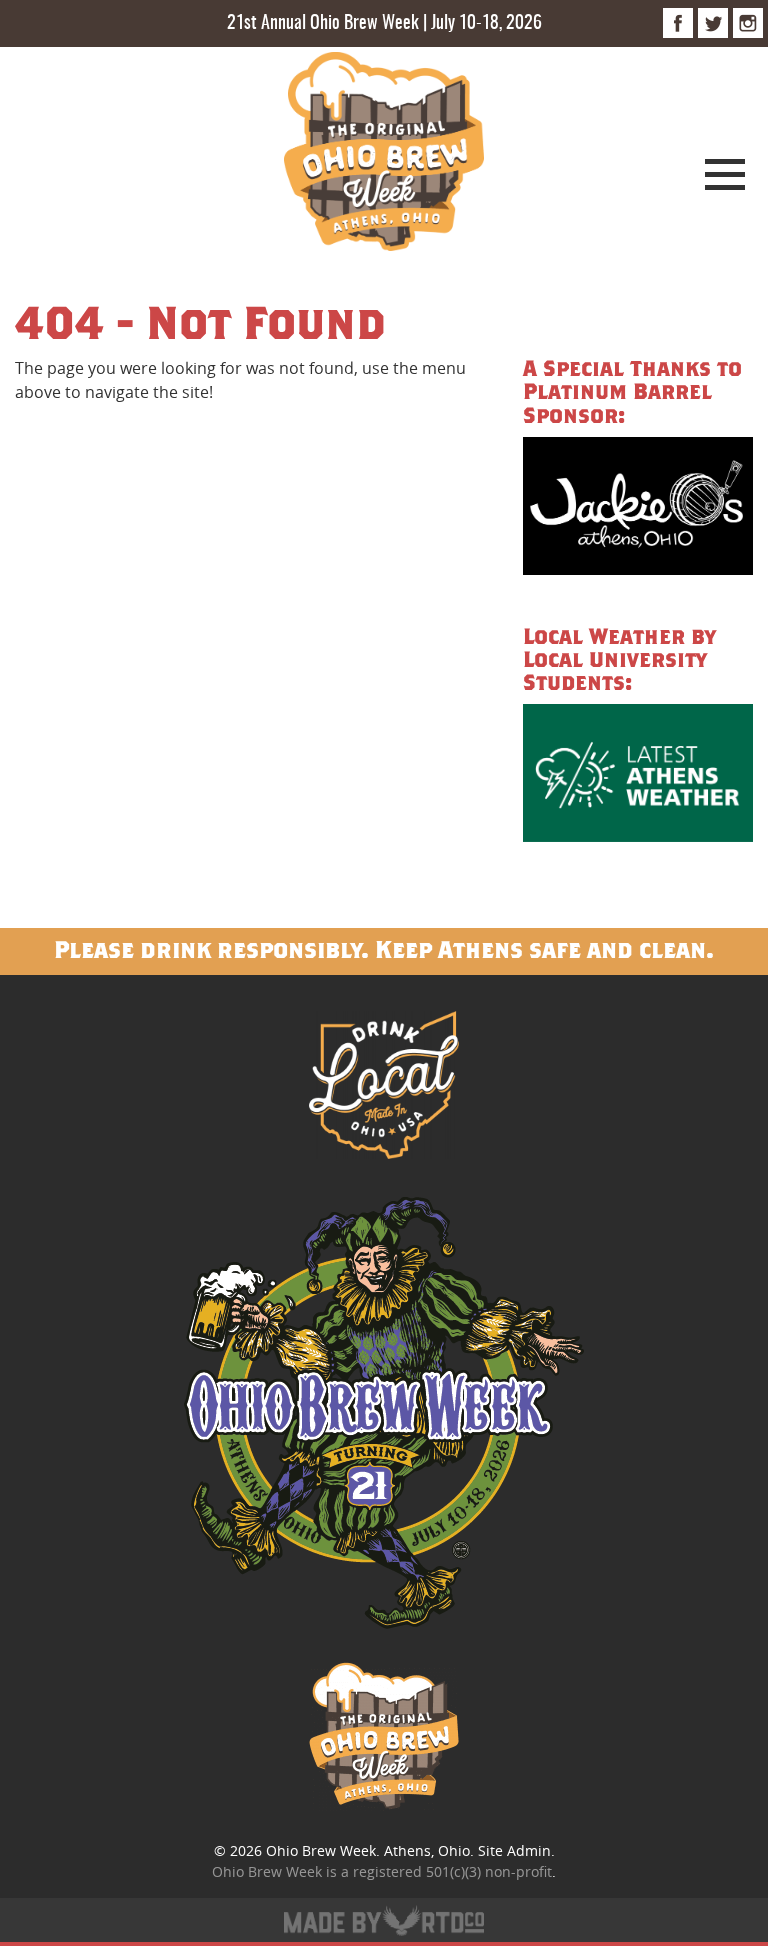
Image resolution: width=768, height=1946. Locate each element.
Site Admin (514, 1850)
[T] (713, 23)
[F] (678, 23)
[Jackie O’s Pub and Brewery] (638, 509)
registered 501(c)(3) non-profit (452, 1871)
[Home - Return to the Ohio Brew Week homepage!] (384, 154)
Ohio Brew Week (321, 1850)
